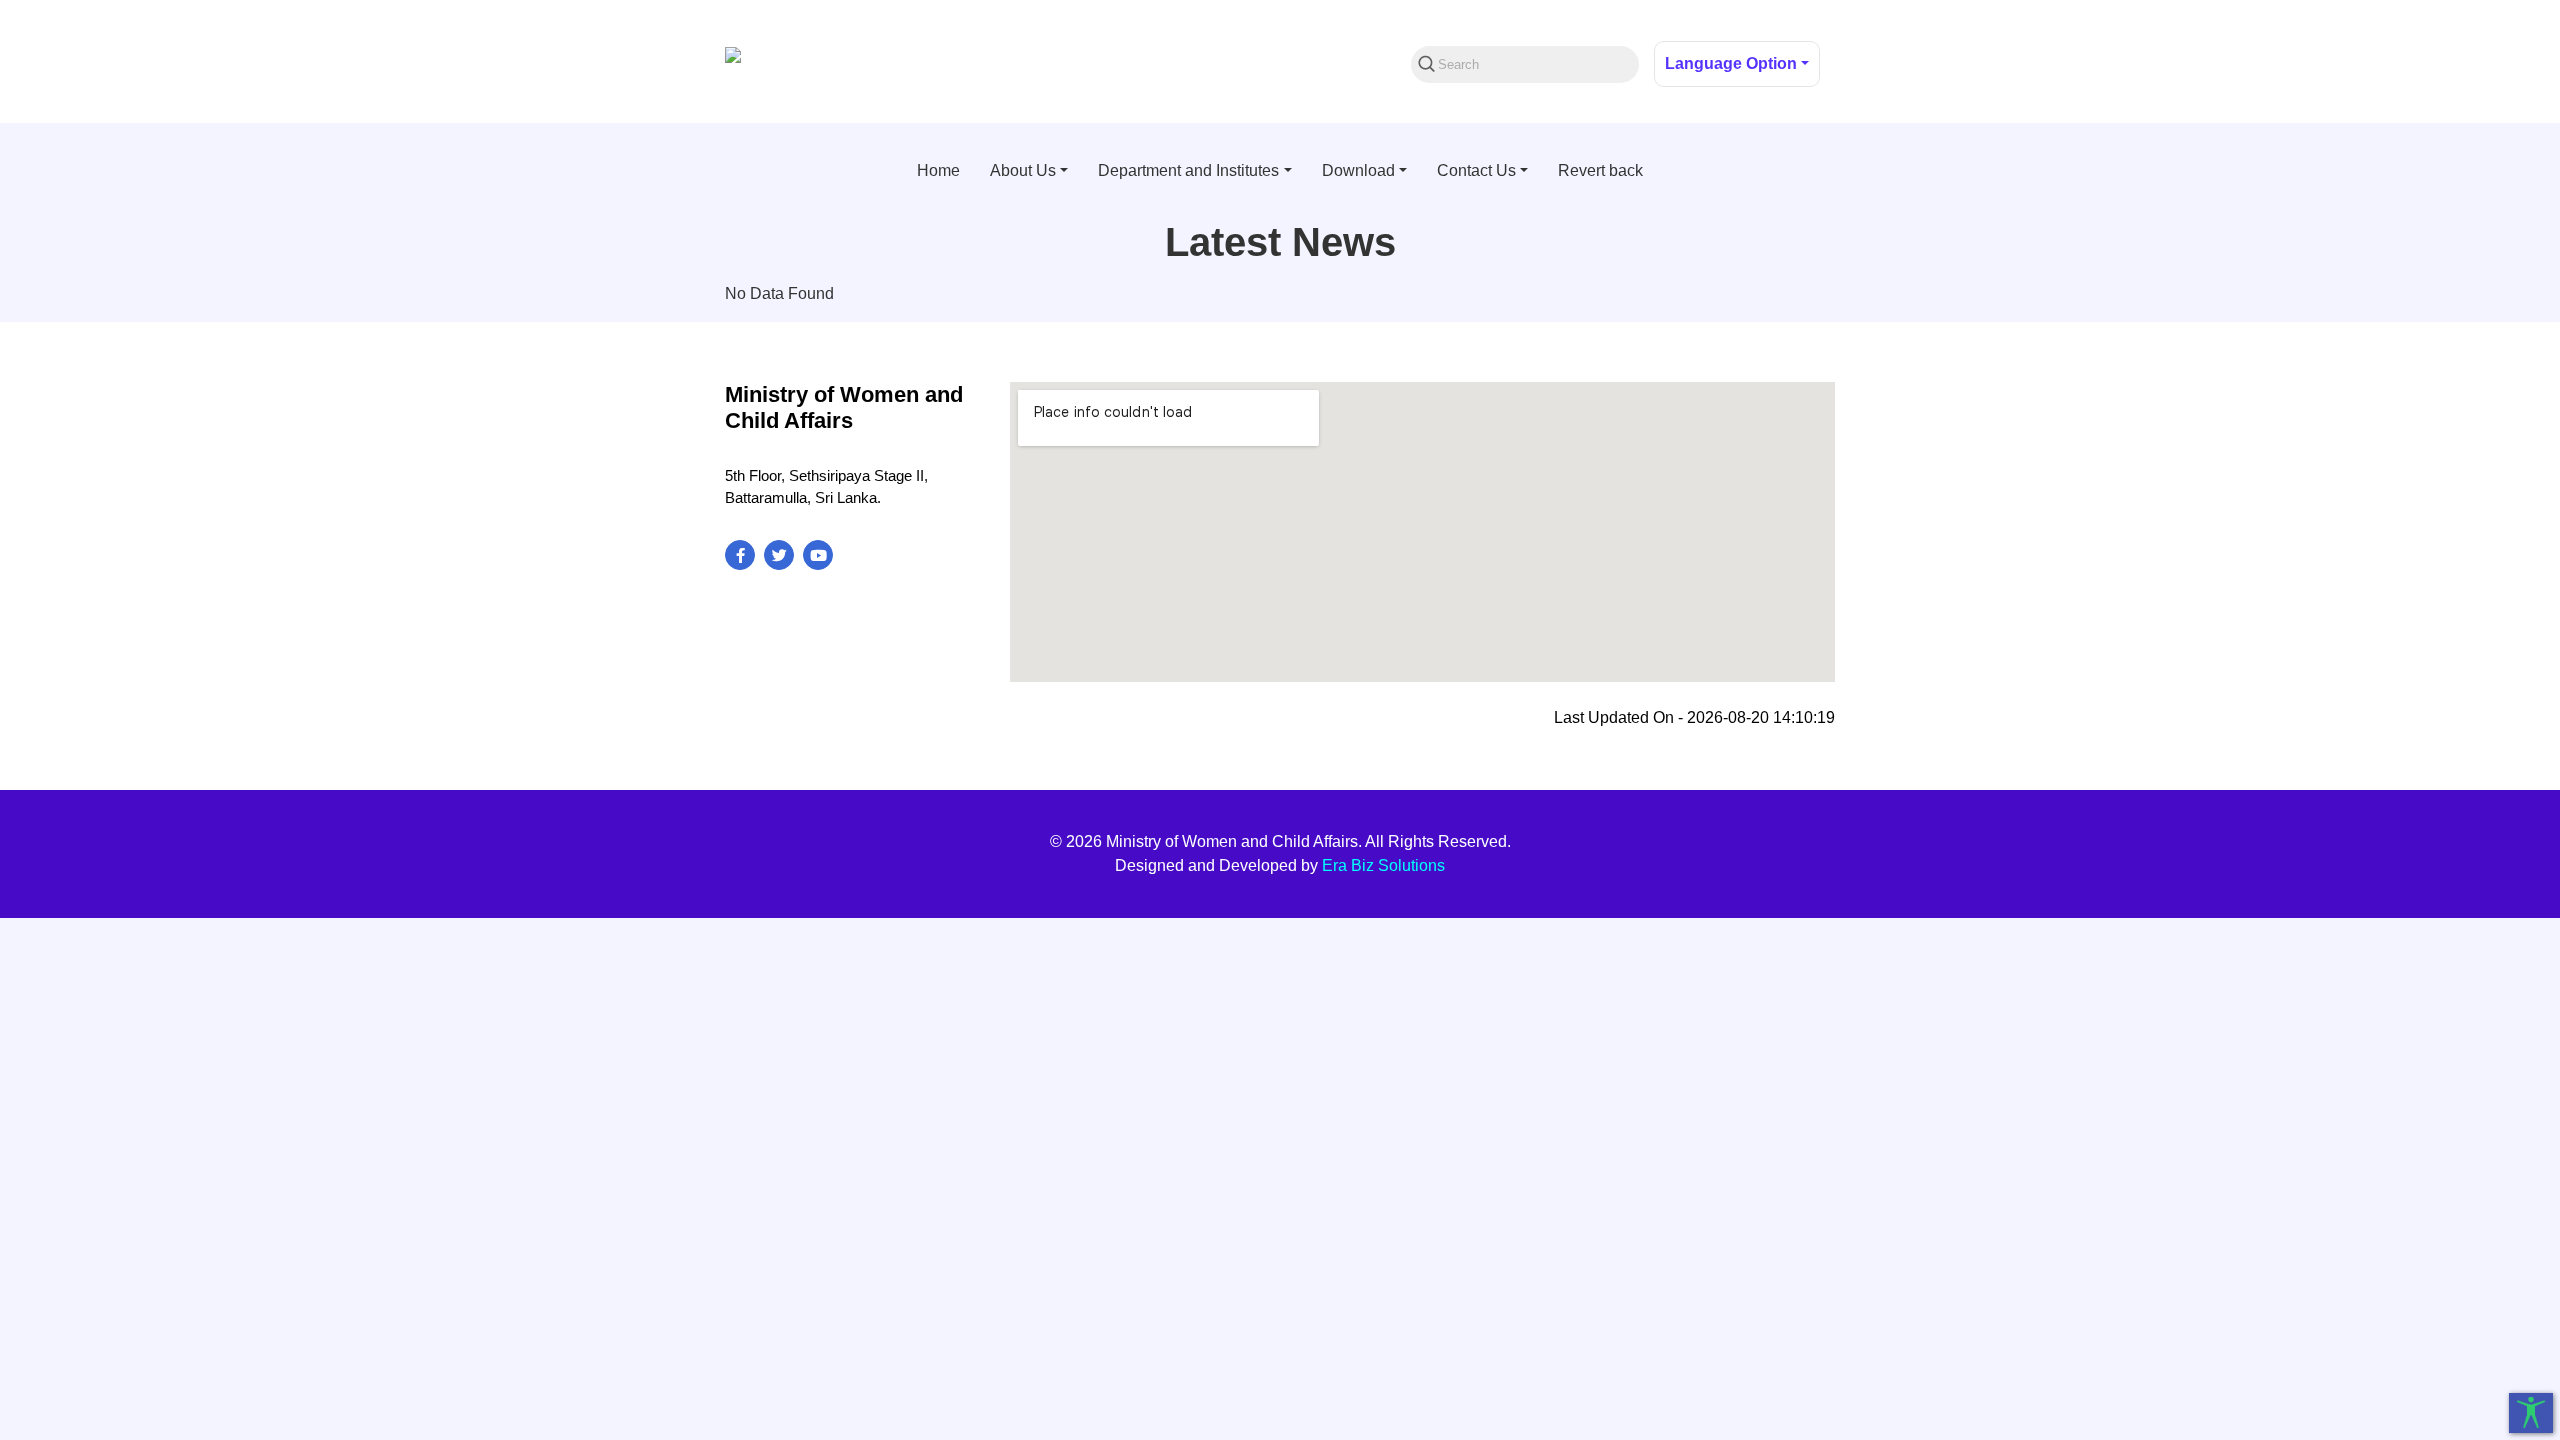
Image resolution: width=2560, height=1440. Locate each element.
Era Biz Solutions (1383, 865)
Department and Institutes (1188, 170)
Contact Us (1476, 170)
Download (1358, 170)
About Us (1023, 170)
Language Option (1731, 63)
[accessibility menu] (2531, 1413)
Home (938, 170)
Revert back (1600, 170)
